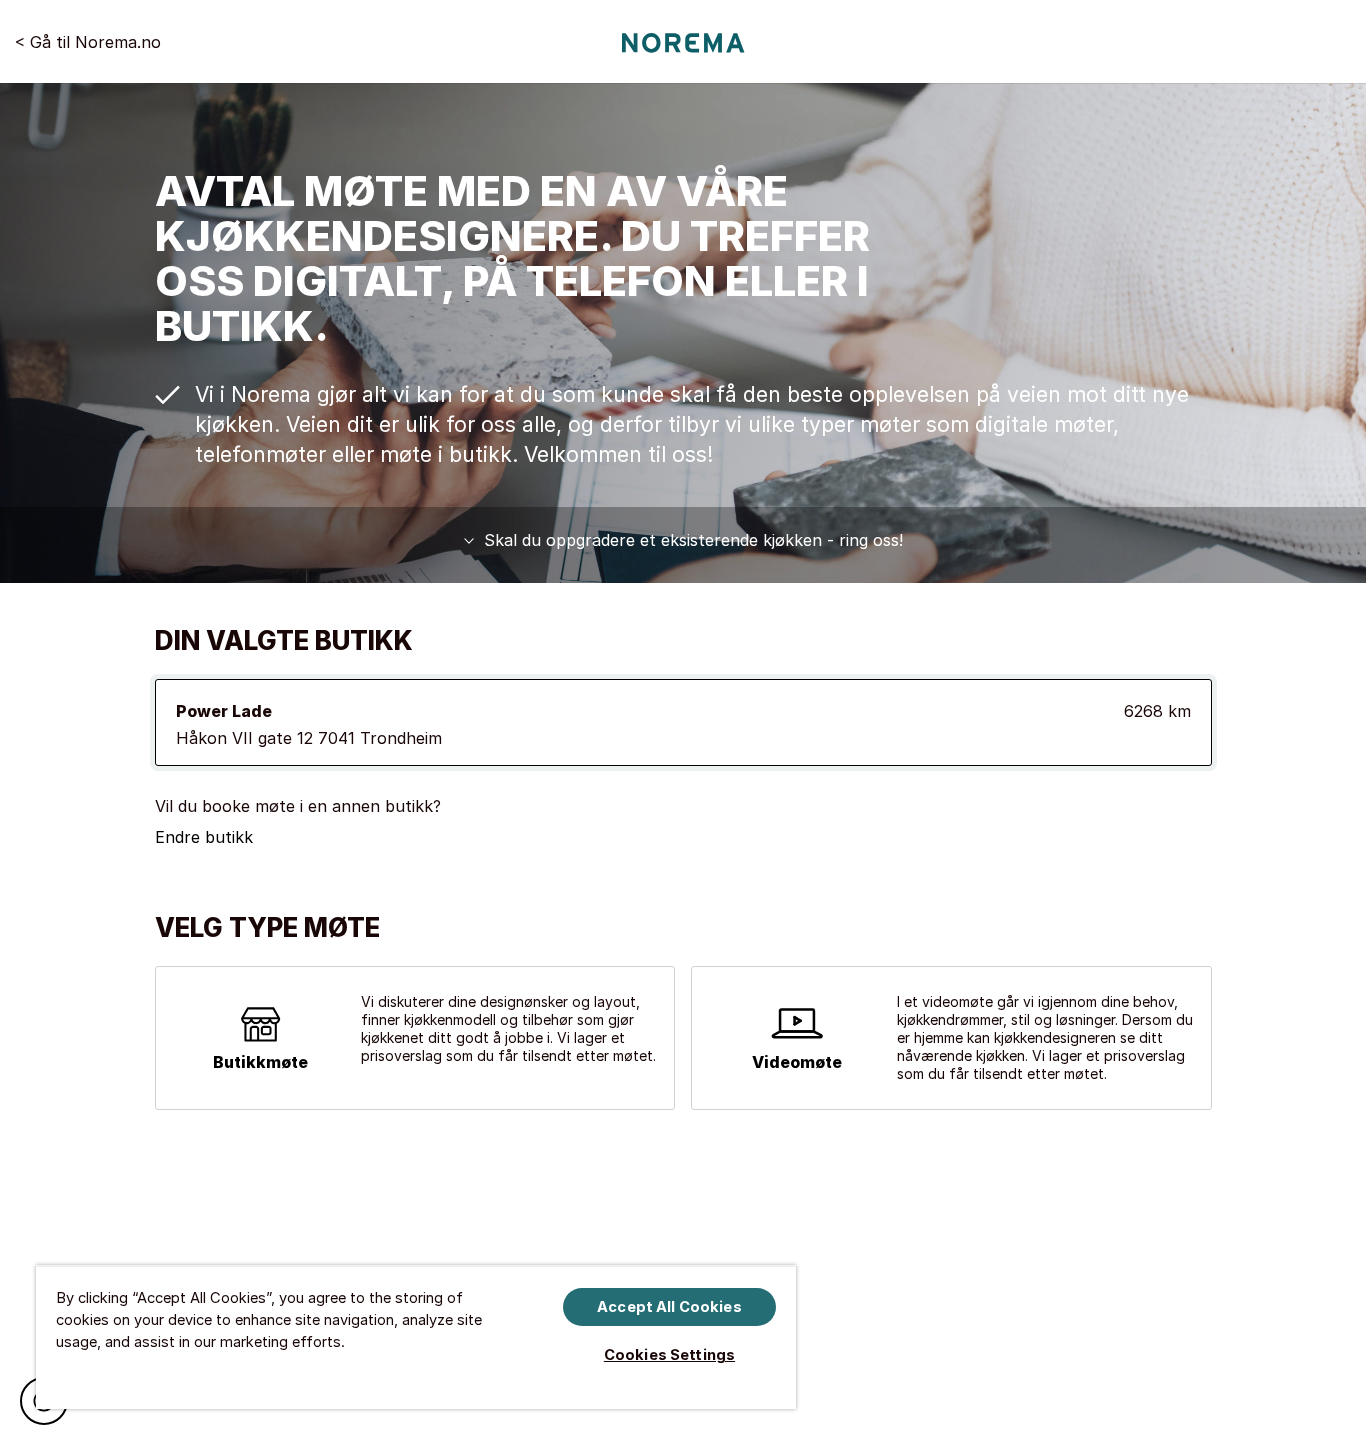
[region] (416, 1337)
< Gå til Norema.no (88, 41)
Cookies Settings (669, 1355)
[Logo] (683, 42)
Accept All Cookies (669, 1307)
